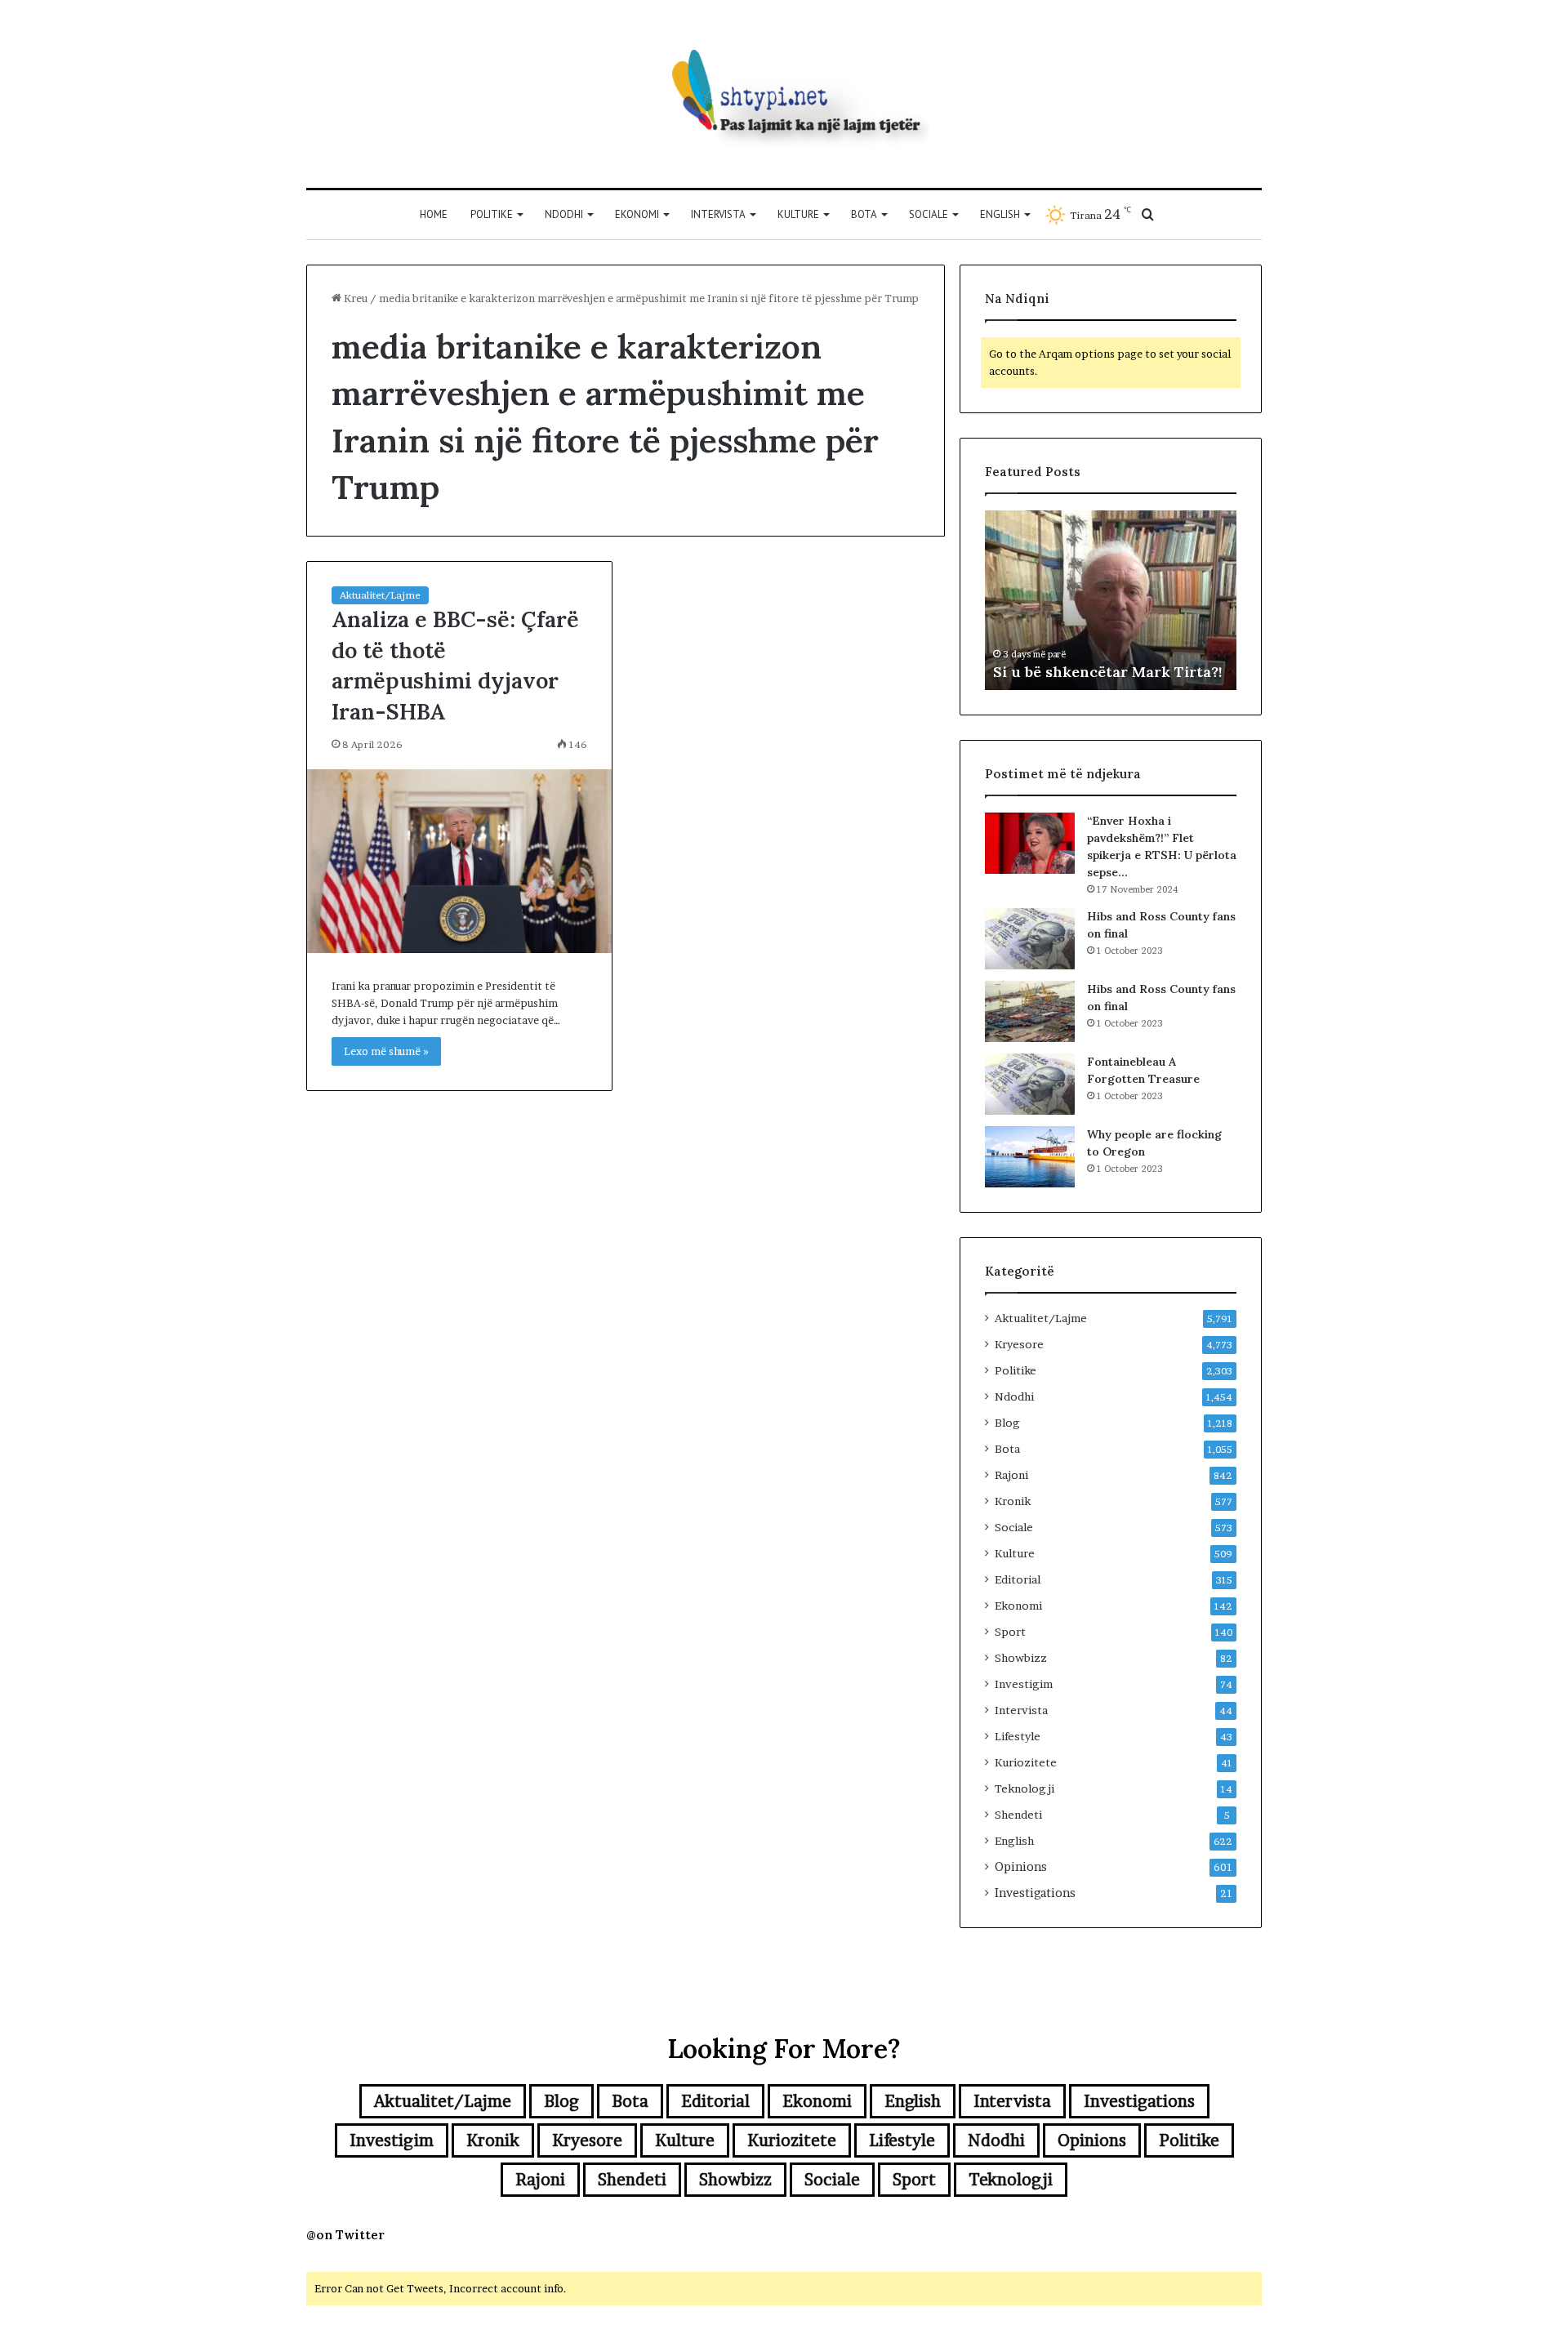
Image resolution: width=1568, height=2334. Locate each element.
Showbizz (1021, 1658)
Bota (864, 214)
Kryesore (1019, 1344)
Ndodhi (564, 214)
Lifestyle (1018, 1736)
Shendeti (1018, 1815)
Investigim (1024, 1684)
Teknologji (1025, 1788)
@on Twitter (345, 2235)
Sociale (929, 214)
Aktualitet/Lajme (380, 595)
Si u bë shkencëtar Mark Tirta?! (1108, 672)
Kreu (354, 298)
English (1000, 214)
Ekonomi (637, 214)
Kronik (1013, 1501)
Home (434, 214)
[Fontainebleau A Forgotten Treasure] (1030, 1084)
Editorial (1018, 1579)
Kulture (798, 214)
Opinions (1021, 1867)
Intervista (718, 214)
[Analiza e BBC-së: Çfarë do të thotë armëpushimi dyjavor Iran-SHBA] (459, 861)
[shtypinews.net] (784, 94)
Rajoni (1011, 1475)
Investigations (1035, 1893)
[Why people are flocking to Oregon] (1030, 1157)
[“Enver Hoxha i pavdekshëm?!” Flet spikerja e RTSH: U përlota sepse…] (1030, 843)
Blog (1007, 1423)
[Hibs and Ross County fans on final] (1030, 939)
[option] (1111, 600)
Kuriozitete (1026, 1762)
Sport (1010, 1632)
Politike (492, 214)
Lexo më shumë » (386, 1051)
